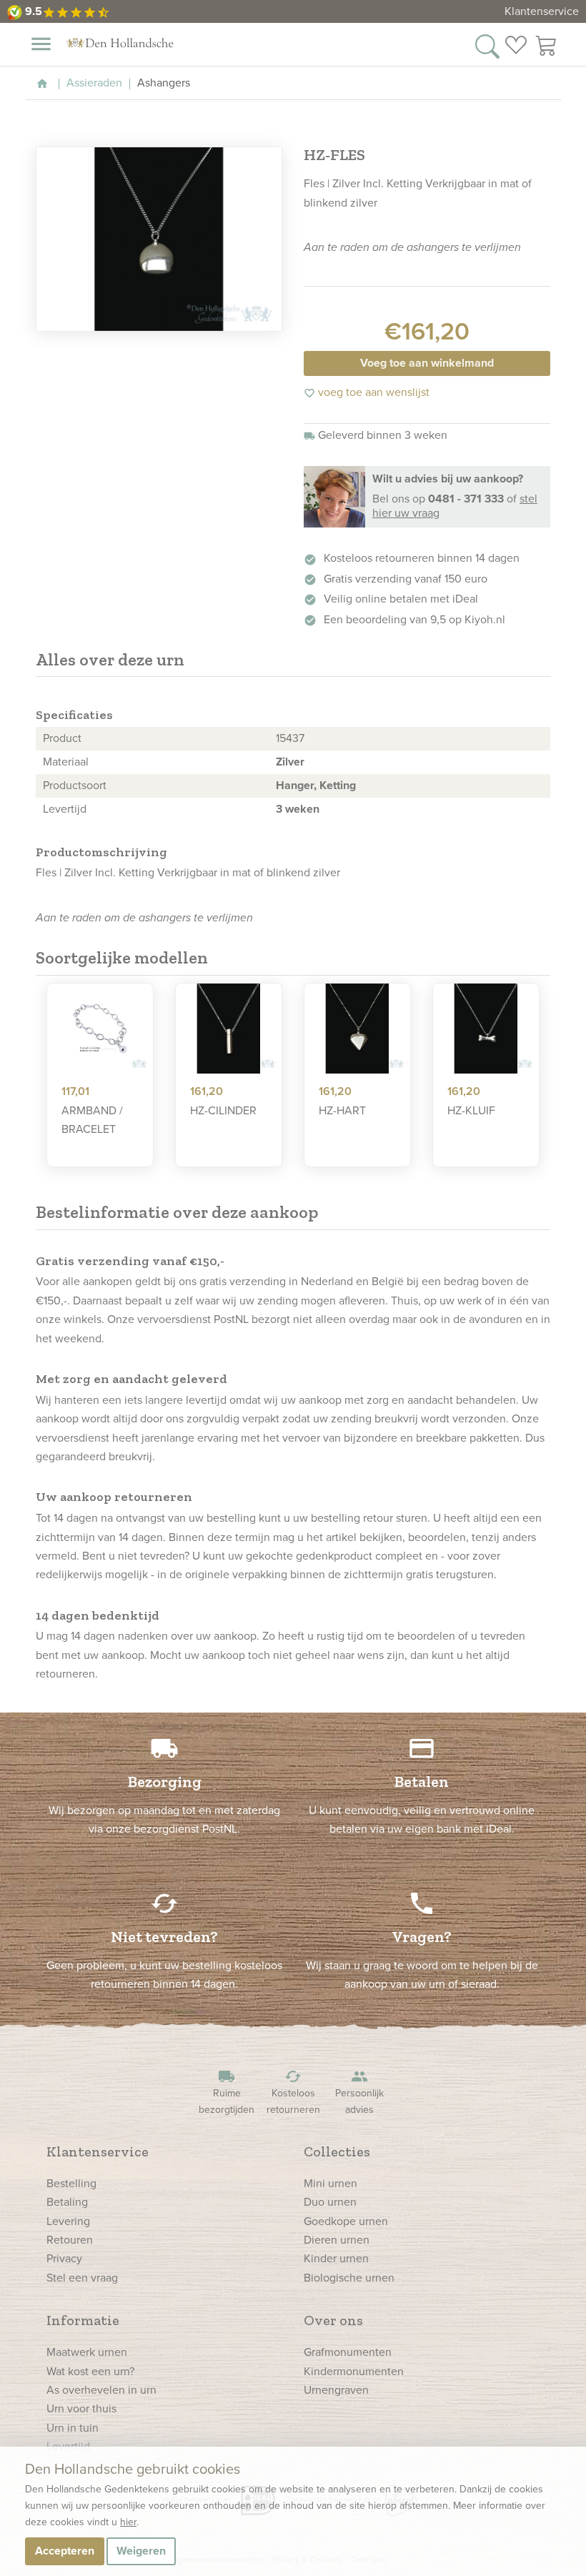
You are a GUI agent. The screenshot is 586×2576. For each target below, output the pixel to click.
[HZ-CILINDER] (229, 1029)
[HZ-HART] (357, 1029)
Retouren (70, 2240)
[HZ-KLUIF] (486, 1029)
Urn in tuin (73, 2428)
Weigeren (141, 2551)
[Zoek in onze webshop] (487, 45)
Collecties (337, 2151)
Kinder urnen (336, 2258)
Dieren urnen (337, 2240)
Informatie (83, 2320)
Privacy (64, 2258)
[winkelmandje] (547, 45)
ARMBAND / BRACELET (92, 1120)
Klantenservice (542, 11)
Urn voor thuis (81, 2408)
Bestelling (71, 2183)
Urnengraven (336, 2390)
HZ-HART (342, 1110)
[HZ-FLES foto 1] (159, 239)
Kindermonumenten (354, 2371)
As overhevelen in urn (101, 2390)
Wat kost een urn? (90, 2371)
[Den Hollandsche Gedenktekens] (120, 43)
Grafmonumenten (348, 2352)
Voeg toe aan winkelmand (427, 363)
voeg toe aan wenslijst (367, 392)
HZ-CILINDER (223, 1110)
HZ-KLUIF (471, 1110)
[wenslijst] (516, 45)
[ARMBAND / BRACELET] (100, 1029)
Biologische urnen (349, 2278)
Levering (68, 2221)
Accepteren (65, 2551)
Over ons (333, 2320)
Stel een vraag (82, 2278)
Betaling (67, 2202)
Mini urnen (331, 2183)
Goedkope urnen (346, 2221)
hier (128, 2522)
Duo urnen (330, 2202)
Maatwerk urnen (87, 2352)
